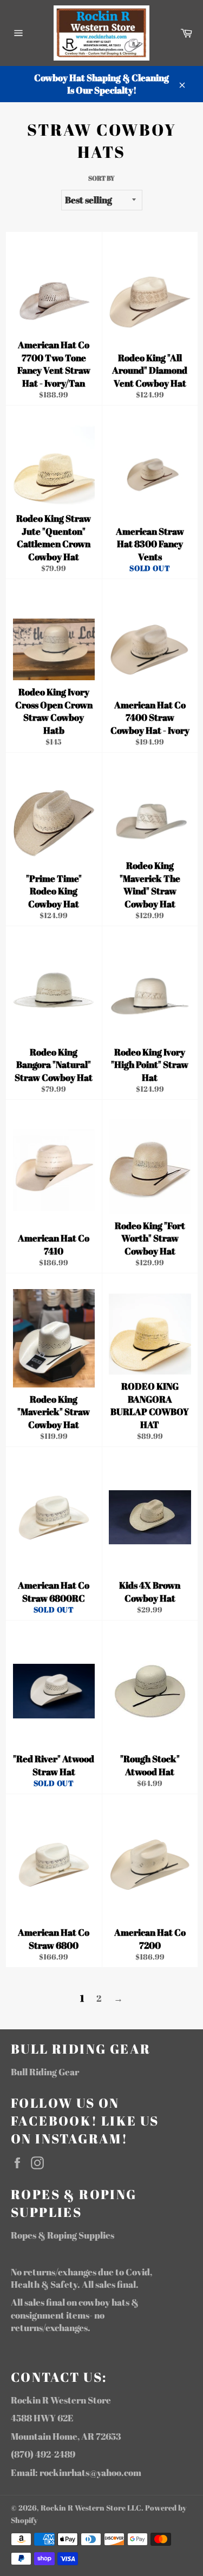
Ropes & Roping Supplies (63, 2235)
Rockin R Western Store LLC (91, 2508)
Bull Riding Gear (45, 2072)
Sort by (101, 178)
